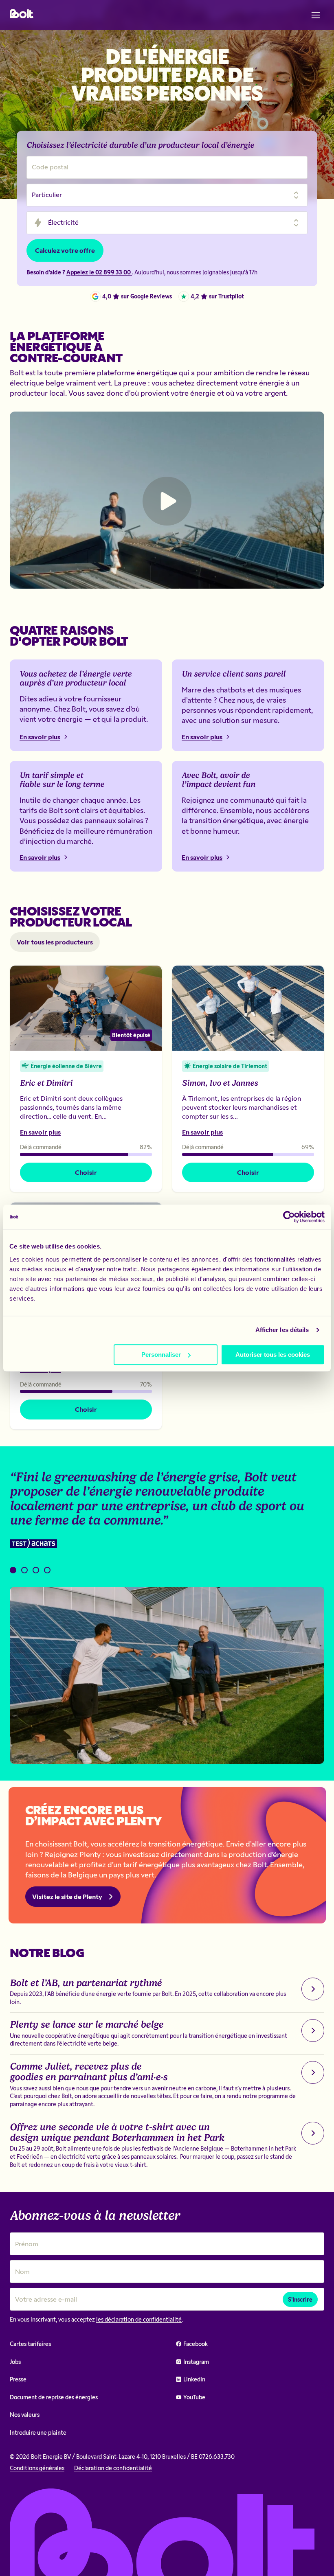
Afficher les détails (282, 1330)
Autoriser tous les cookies (273, 1355)
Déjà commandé (41, 1147)
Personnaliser (161, 1355)
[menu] (316, 15)
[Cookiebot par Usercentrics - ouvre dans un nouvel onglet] (289, 1217)
